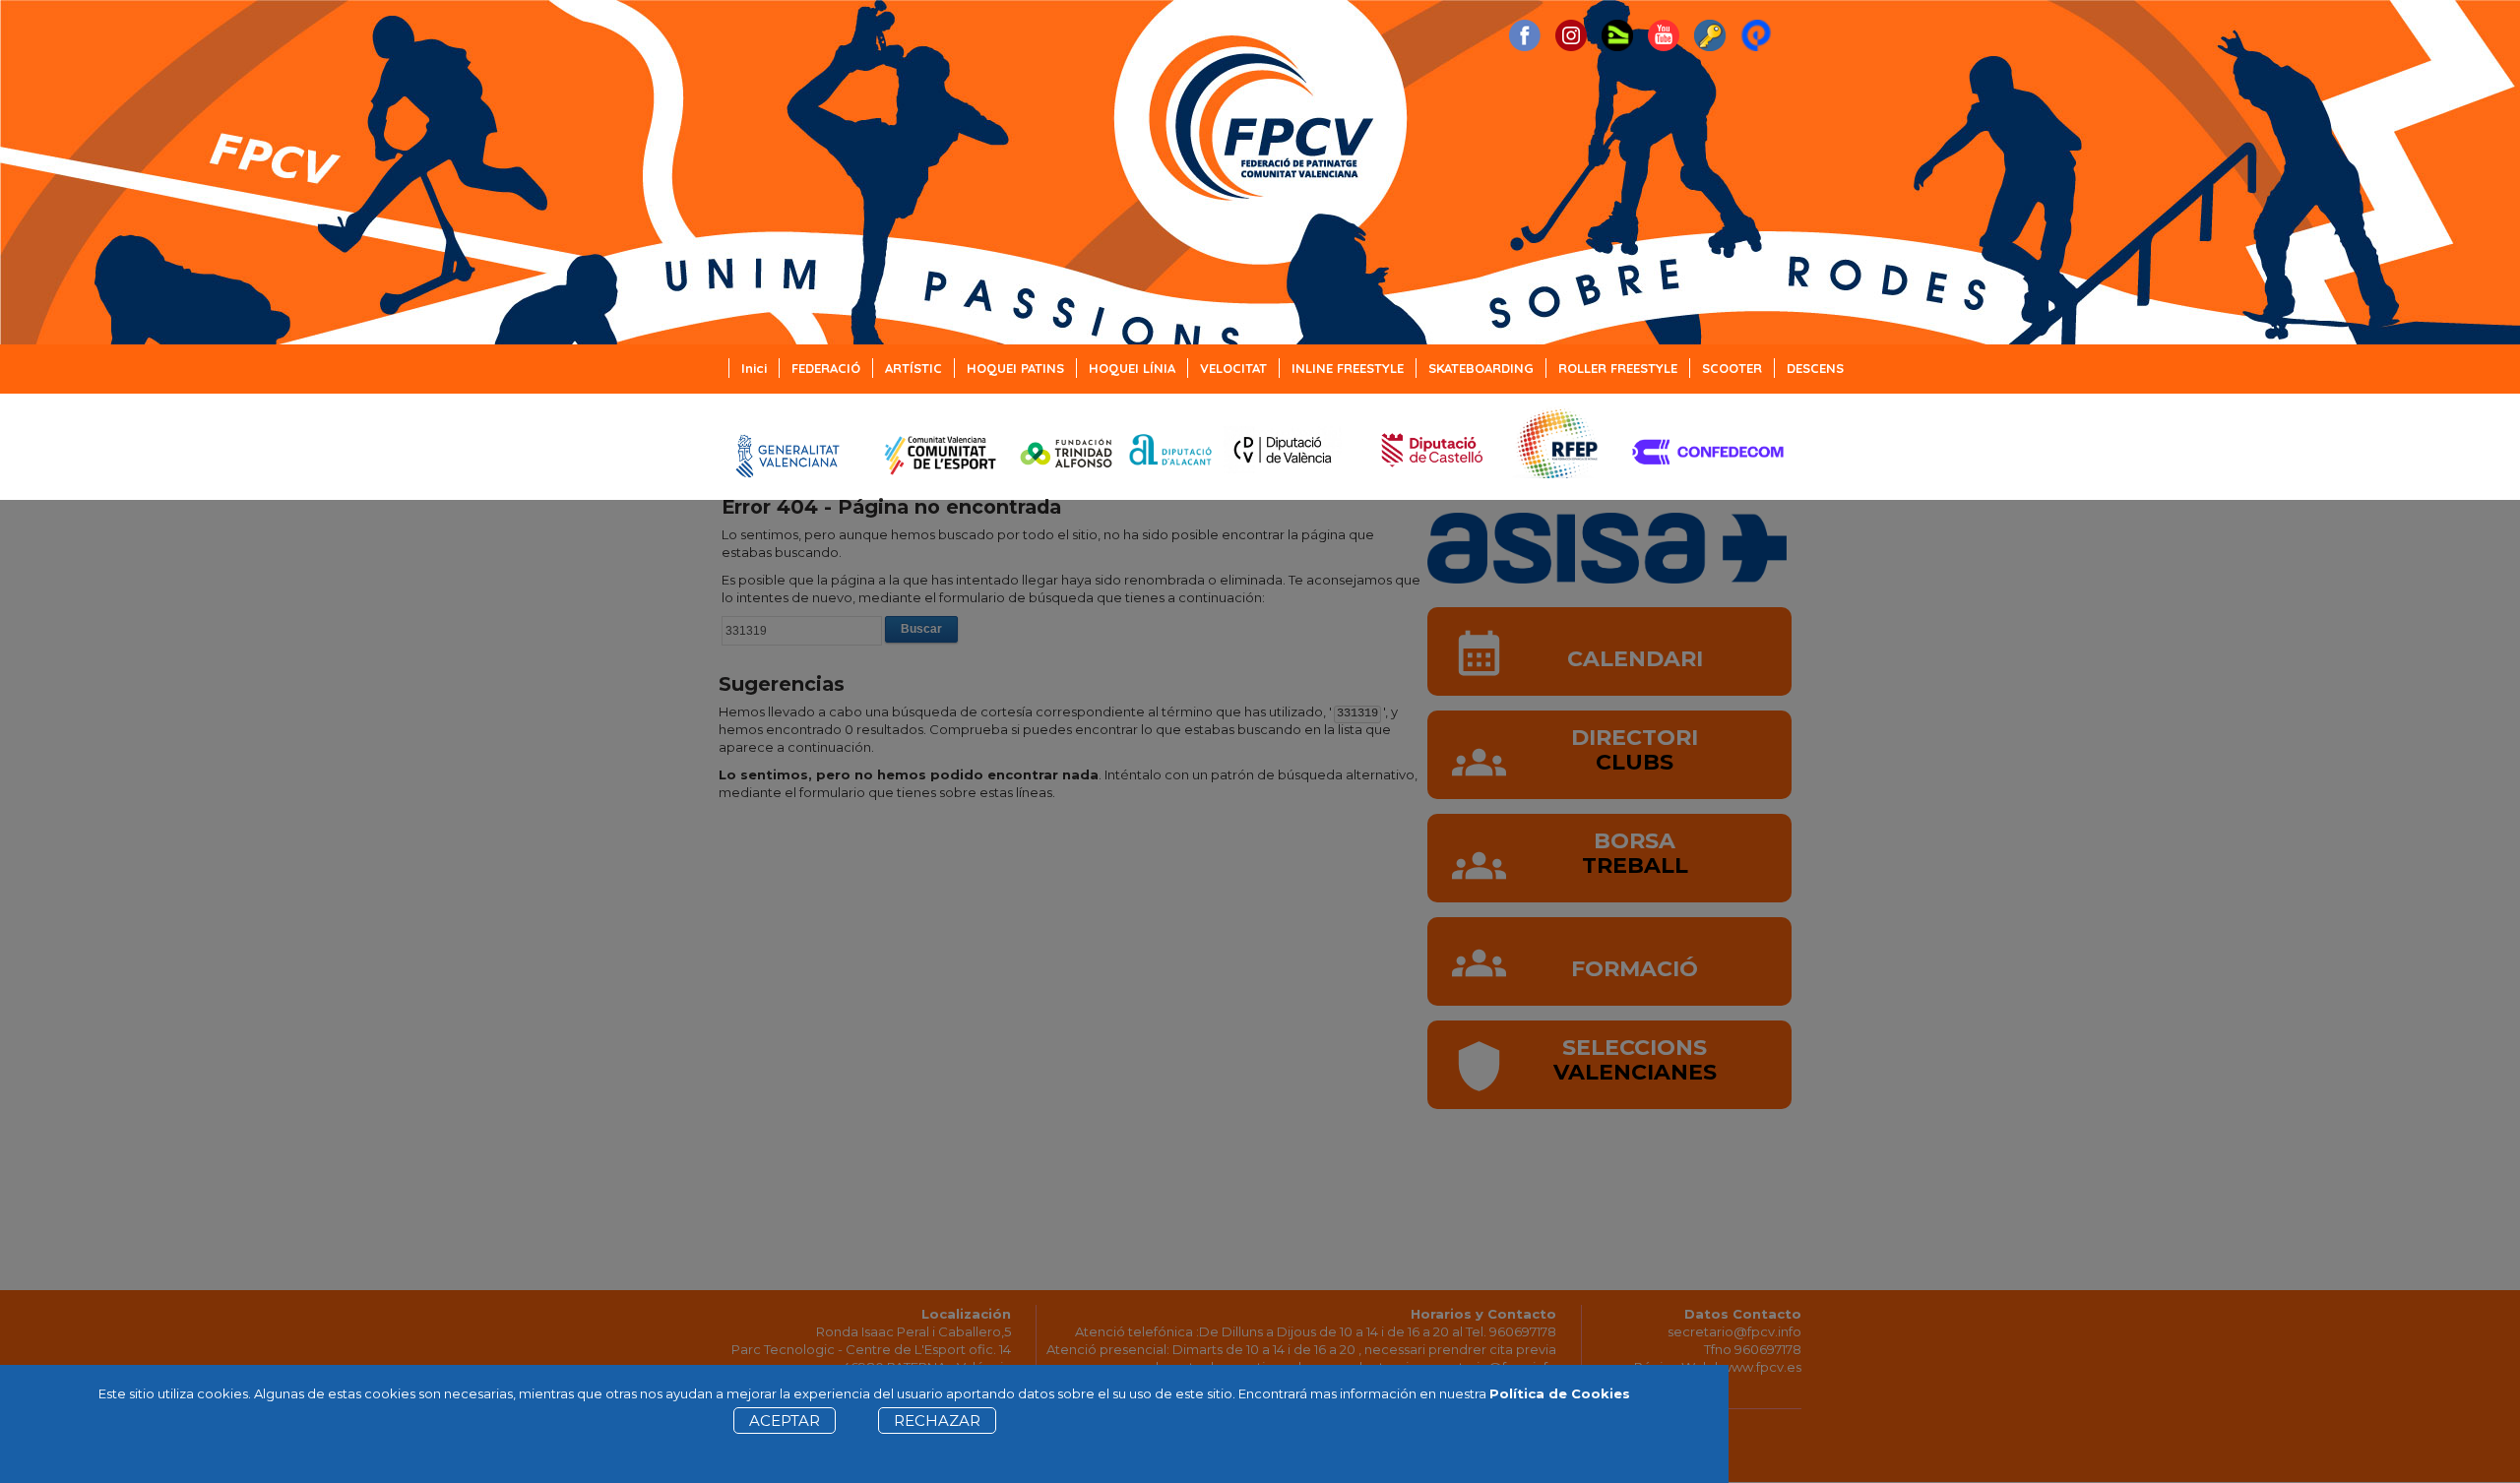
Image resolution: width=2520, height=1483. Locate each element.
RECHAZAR (937, 1421)
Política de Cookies (1560, 1393)
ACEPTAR (785, 1421)
